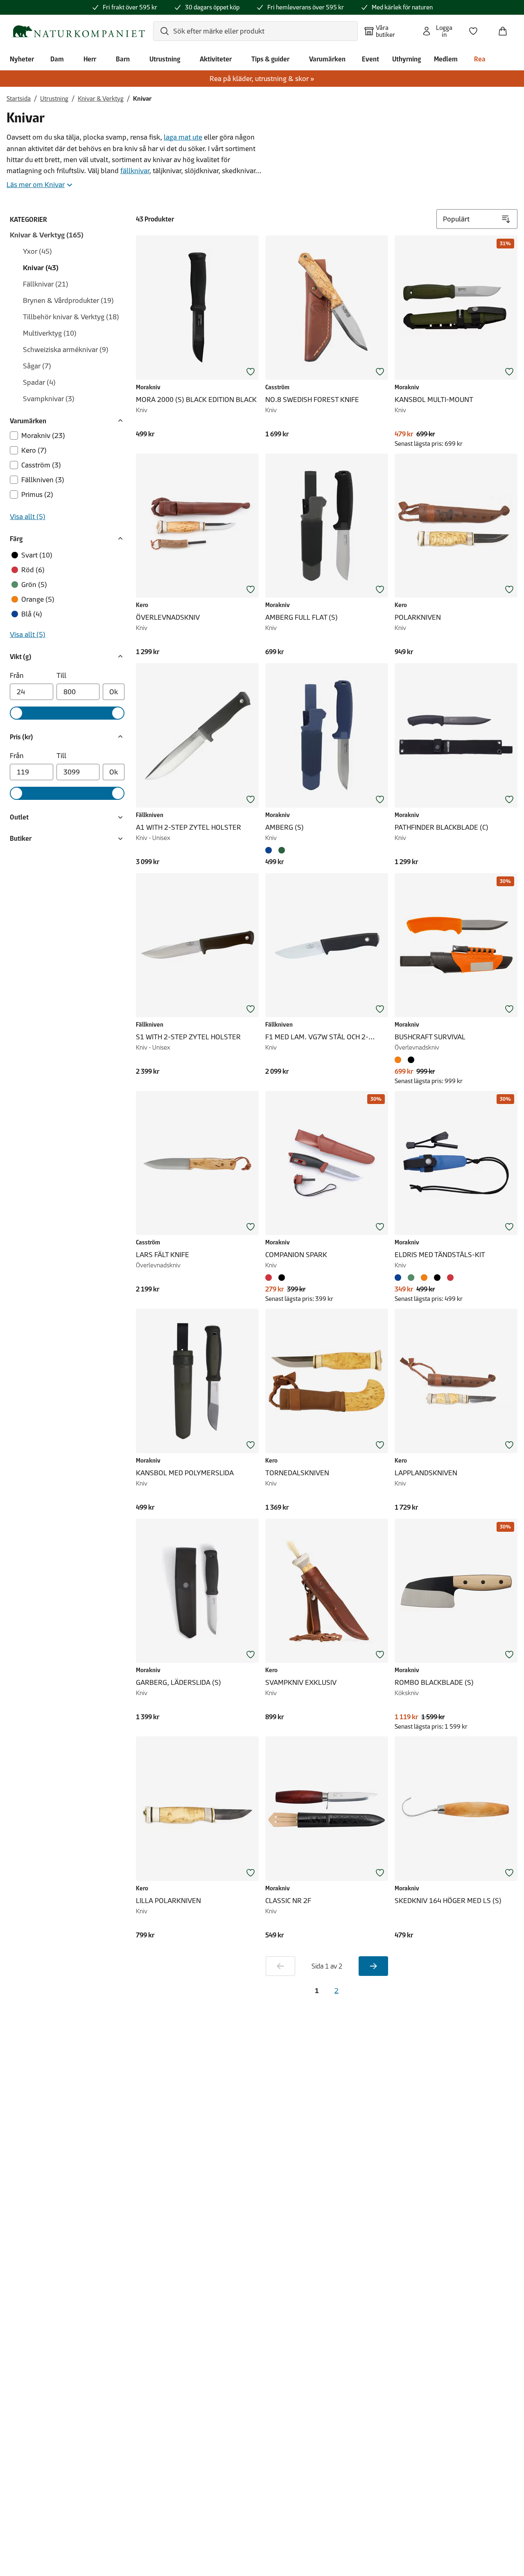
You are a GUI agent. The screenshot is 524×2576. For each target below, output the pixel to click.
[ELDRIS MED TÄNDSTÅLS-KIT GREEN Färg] (411, 1278)
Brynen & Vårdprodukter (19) (68, 300)
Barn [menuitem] (123, 59)
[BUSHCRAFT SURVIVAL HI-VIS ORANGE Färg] (400, 1060)
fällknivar (135, 171)
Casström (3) (41, 465)
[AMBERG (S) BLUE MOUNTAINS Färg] (270, 850)
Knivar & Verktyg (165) (47, 235)
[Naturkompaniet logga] (78, 31)
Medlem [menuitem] (446, 59)
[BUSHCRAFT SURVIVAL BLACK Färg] (411, 1060)
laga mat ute (183, 137)
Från (17, 675)
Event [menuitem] (370, 59)
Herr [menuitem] (90, 59)
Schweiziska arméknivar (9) (66, 350)
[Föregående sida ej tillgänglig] (280, 1966)
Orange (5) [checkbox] (38, 599)
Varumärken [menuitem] (327, 59)
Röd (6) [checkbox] (33, 570)
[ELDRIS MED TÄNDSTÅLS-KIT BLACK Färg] (437, 1278)
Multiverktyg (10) (50, 333)
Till (61, 675)
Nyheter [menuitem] (22, 59)
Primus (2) (37, 494)
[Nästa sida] (373, 1966)
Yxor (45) (37, 251)
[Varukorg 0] (506, 29)
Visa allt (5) (28, 517)
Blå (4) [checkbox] (32, 614)
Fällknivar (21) (46, 284)
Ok (114, 692)
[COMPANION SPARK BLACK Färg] (282, 1278)
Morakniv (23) (43, 436)
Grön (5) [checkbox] (34, 585)
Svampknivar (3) (49, 399)
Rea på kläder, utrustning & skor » (262, 79)
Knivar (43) (41, 268)
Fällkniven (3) (43, 480)
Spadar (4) (39, 382)
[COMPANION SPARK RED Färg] (270, 1278)
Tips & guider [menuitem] (270, 59)
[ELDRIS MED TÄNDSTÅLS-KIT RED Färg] (450, 1278)
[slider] (16, 713)
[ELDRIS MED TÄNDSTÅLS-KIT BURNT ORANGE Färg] (424, 1278)
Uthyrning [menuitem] (407, 59)
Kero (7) (34, 450)
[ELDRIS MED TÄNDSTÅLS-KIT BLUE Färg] (400, 1278)
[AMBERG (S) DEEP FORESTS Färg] (282, 850)
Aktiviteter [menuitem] (216, 59)
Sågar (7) (37, 366)
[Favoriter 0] (477, 29)
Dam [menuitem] (57, 59)
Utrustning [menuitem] (165, 59)
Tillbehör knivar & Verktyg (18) (71, 317)
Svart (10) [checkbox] (37, 555)
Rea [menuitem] (480, 59)
